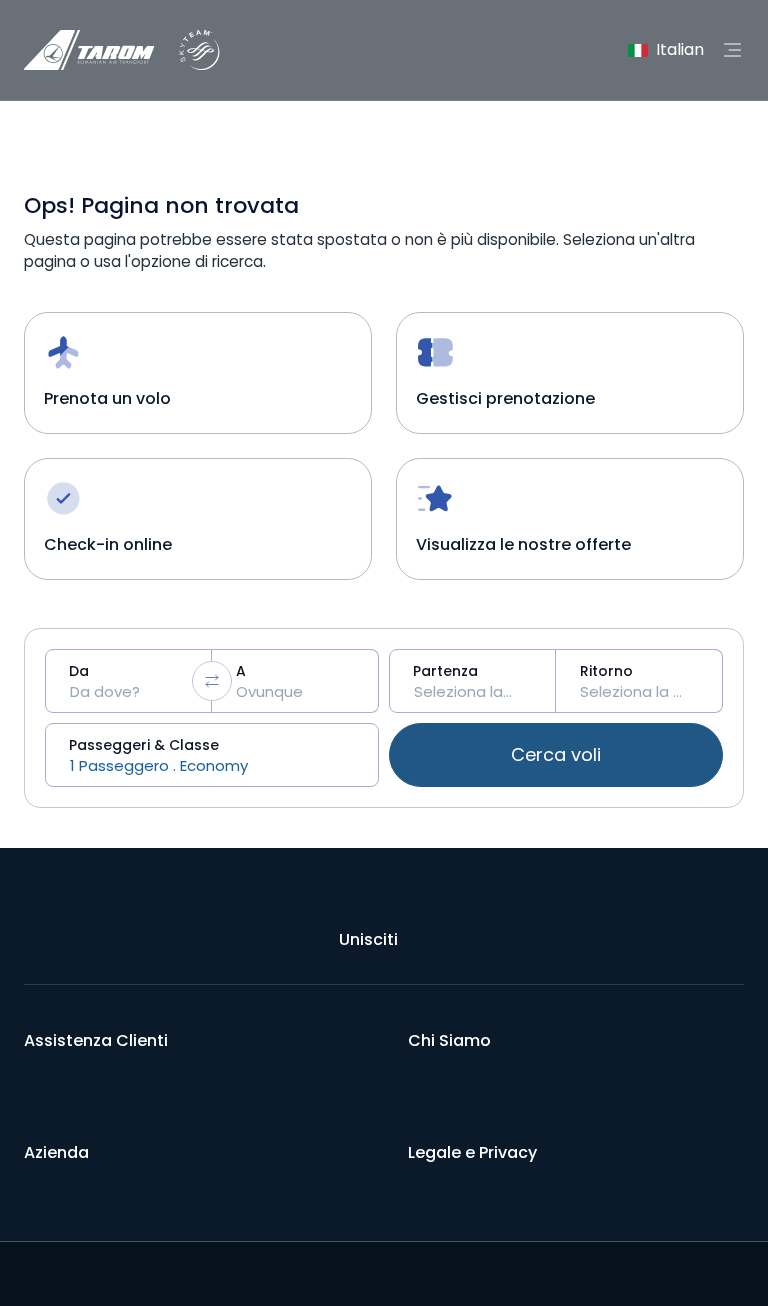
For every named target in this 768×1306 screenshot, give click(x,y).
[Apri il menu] (732, 50)
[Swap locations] (212, 681)
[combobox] (128, 681)
